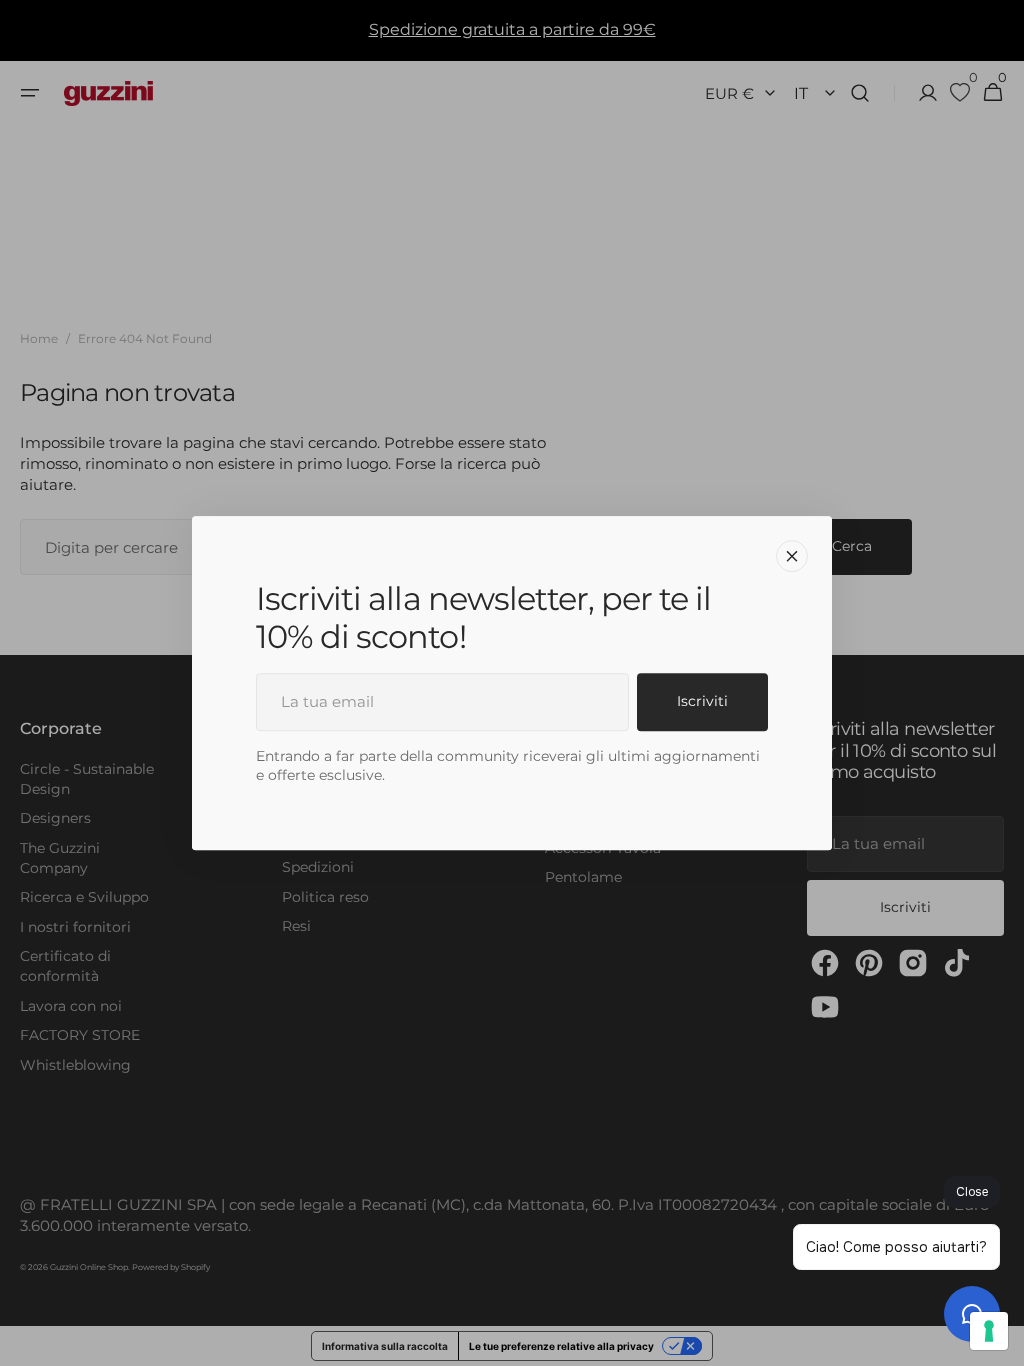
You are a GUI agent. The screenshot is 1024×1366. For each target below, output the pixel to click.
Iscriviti (702, 701)
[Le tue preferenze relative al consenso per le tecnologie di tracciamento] (989, 1331)
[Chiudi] (792, 556)
